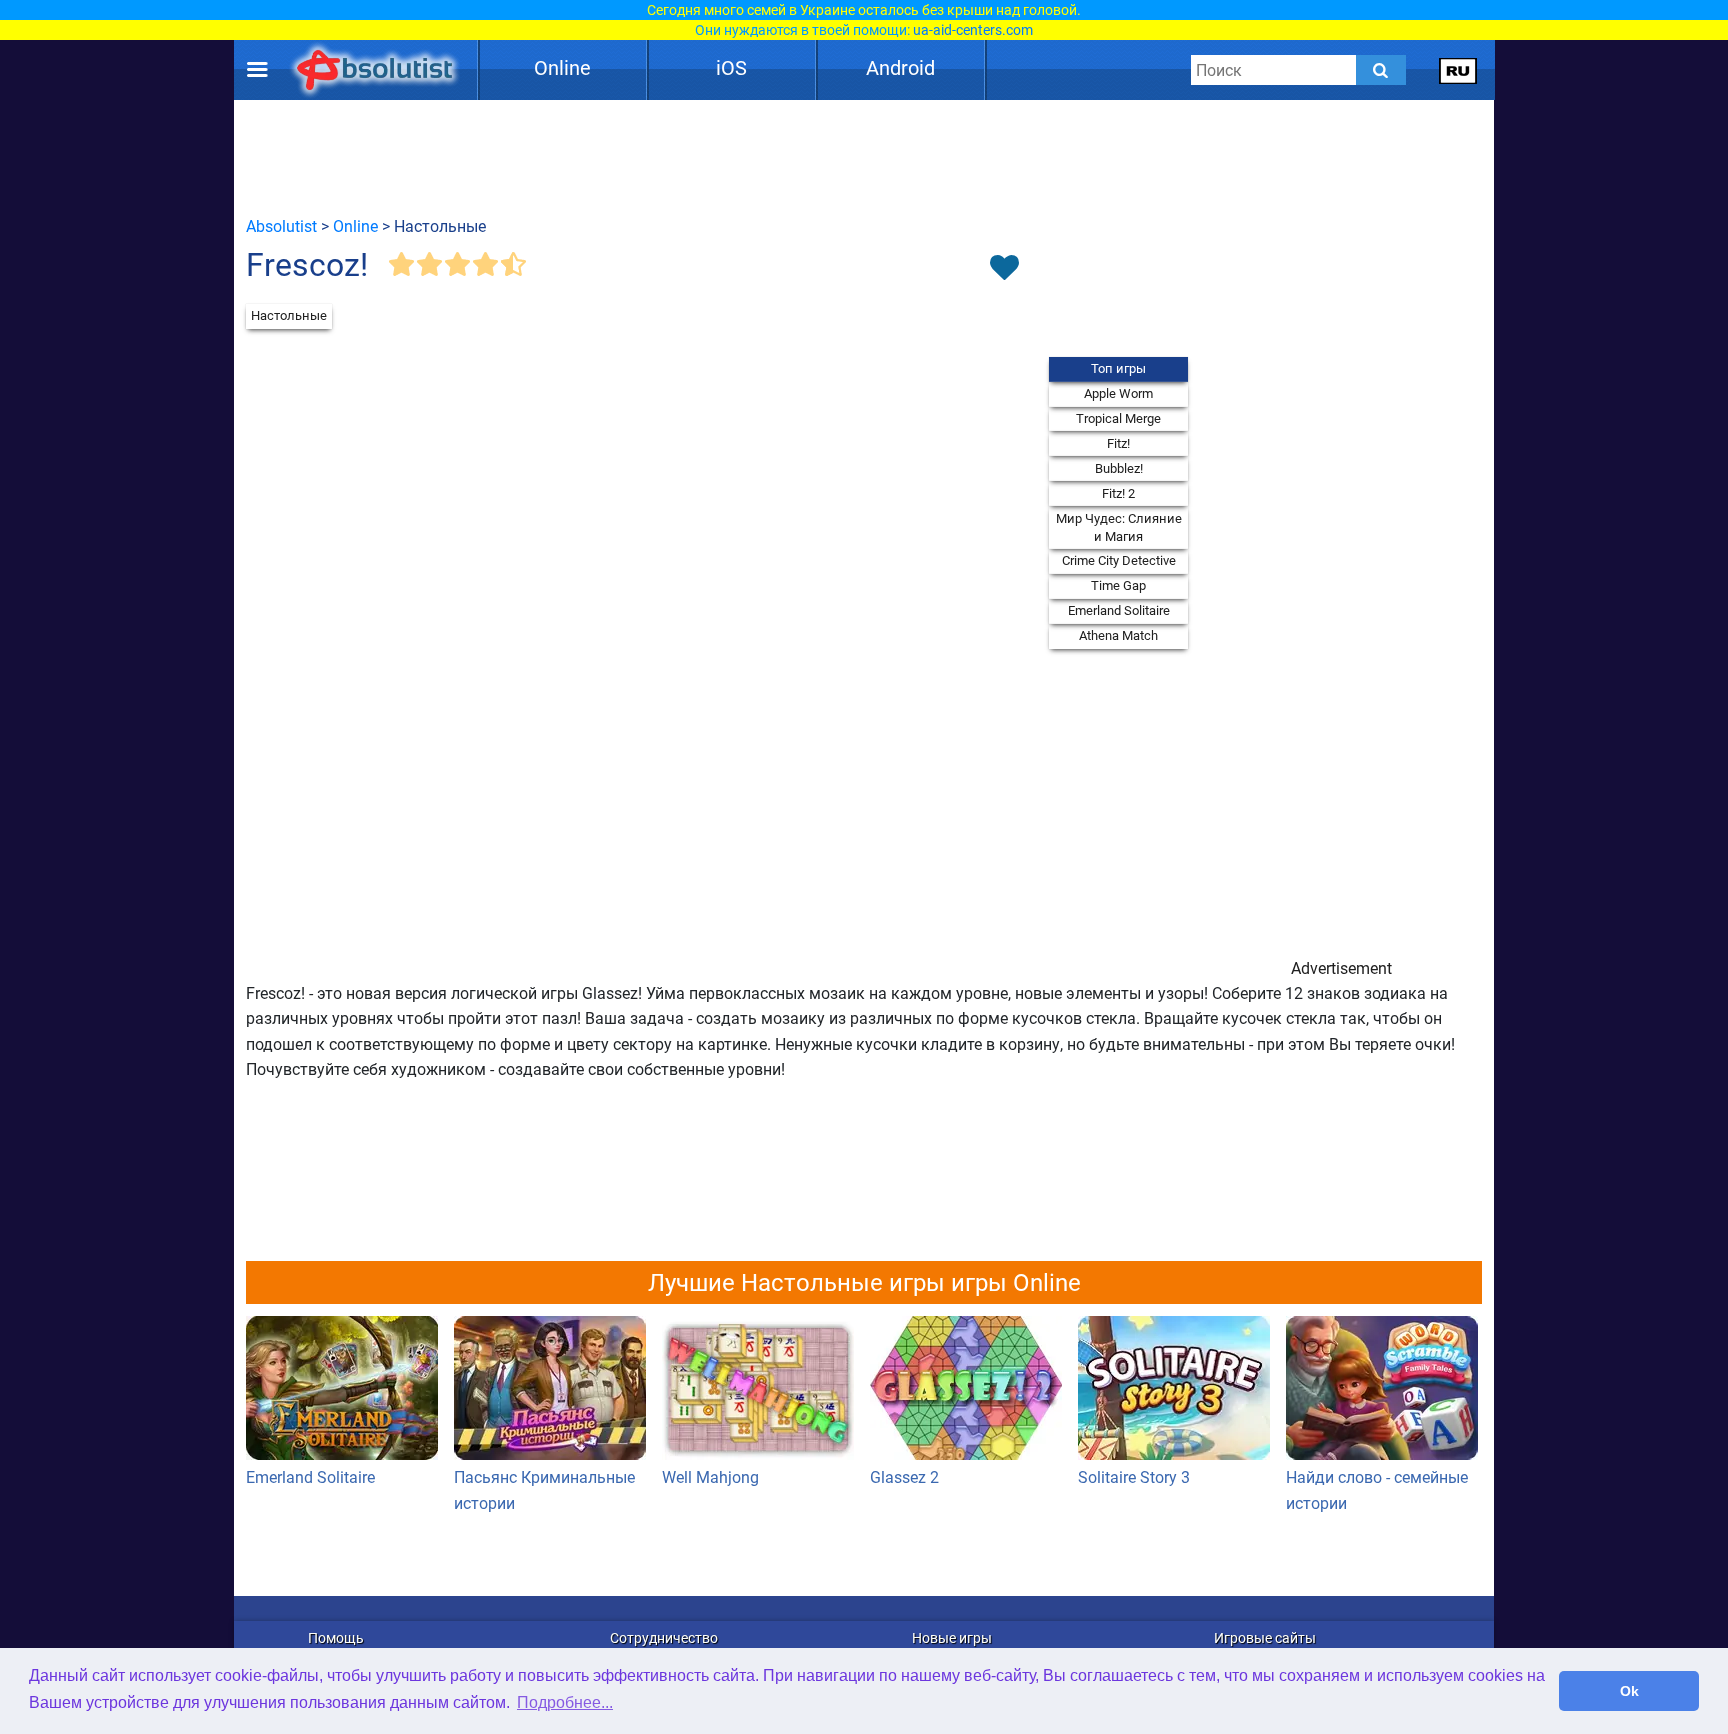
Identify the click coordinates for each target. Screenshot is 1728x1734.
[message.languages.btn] (1458, 70)
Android (900, 68)
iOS (731, 68)
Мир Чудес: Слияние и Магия (1119, 527)
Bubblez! (1119, 468)
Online (562, 68)
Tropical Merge (1118, 418)
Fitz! (1118, 443)
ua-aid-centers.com (973, 30)
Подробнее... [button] (565, 1702)
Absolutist (281, 226)
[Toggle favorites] (1004, 269)
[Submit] (1381, 70)
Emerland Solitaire (1119, 610)
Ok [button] (1629, 1691)
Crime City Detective (1119, 560)
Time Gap (1118, 585)
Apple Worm (1118, 393)
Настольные (289, 315)
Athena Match (1118, 635)
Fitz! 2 (1118, 493)
